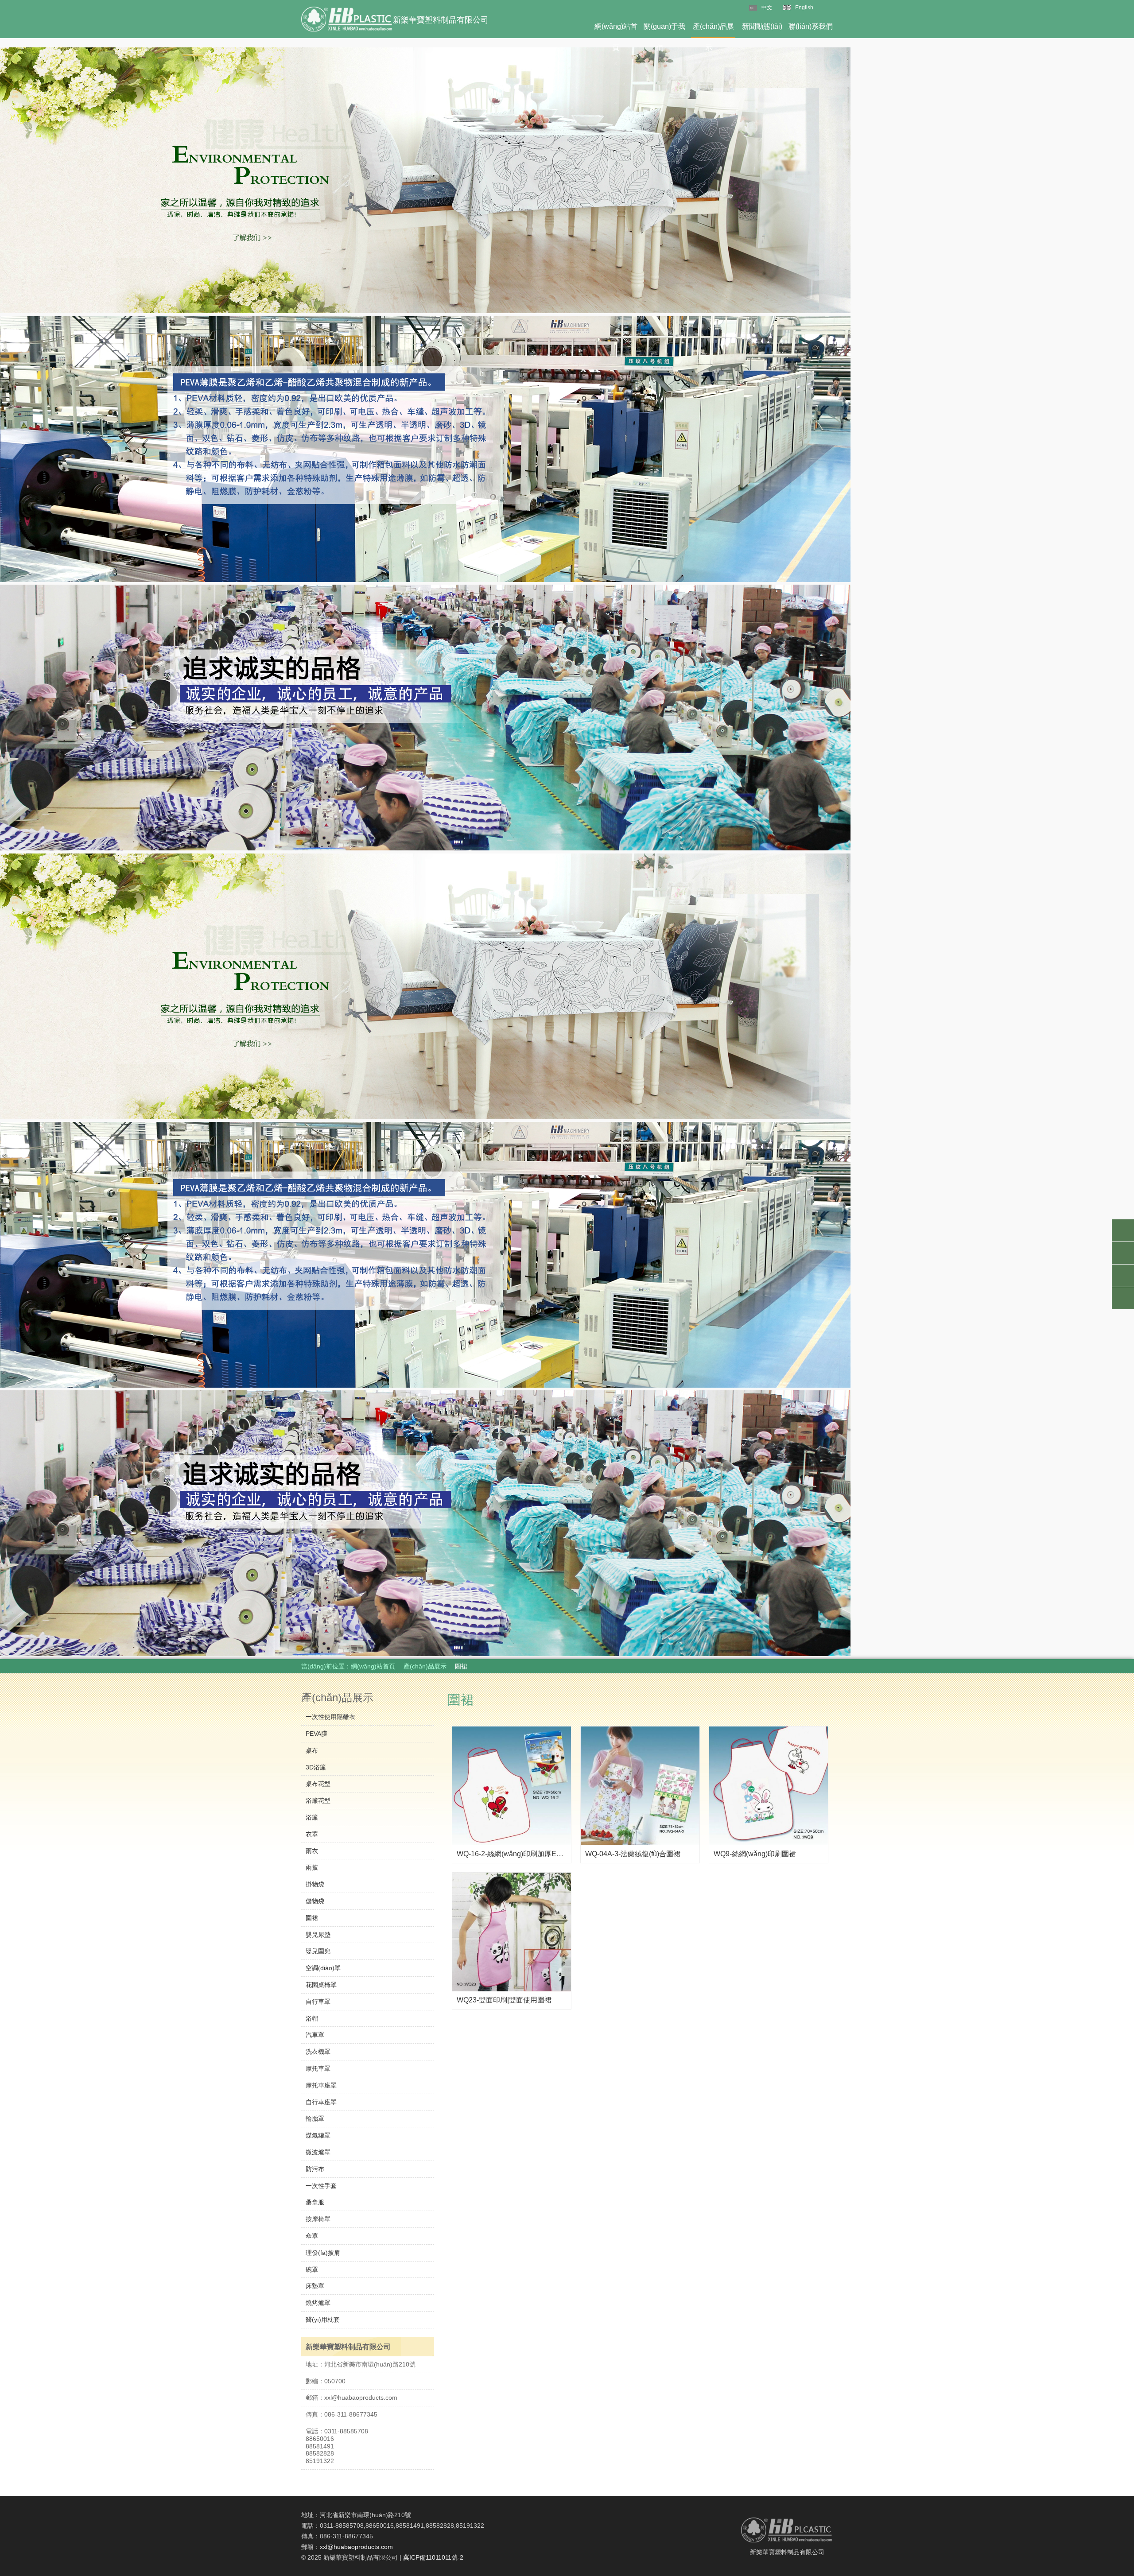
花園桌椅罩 (321, 1985)
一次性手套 (321, 2186)
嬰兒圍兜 (318, 1951)
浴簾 (312, 1817)
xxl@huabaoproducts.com (356, 2547)
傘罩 (312, 2236)
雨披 (312, 1867)
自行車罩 (318, 2002)
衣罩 (312, 1834)
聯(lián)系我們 (811, 26)
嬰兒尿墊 (318, 1935)
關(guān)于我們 (664, 30)
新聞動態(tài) (762, 26)
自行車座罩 (321, 2102)
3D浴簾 (316, 1767)
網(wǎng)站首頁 (616, 30)
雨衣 (312, 1851)
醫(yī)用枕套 (323, 2320)
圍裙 (312, 1918)
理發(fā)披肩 (323, 2253)
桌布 (312, 1750)
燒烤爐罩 (318, 2303)
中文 (767, 8)
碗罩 (312, 2270)
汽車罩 (315, 2035)
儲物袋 (315, 1901)
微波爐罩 (318, 2152)
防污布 (315, 2169)
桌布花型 (318, 1784)
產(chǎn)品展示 (713, 30)
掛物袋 (315, 1884)
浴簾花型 (318, 1800)
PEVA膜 (317, 1734)
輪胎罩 (315, 2118)
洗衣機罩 (318, 2052)
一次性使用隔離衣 (330, 1717)
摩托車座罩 (321, 2085)
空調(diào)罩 (323, 1968)
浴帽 (312, 2018)
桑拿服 (315, 2202)
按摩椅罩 (318, 2219)
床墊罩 (315, 2286)
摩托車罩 (318, 2068)
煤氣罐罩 (318, 2135)
